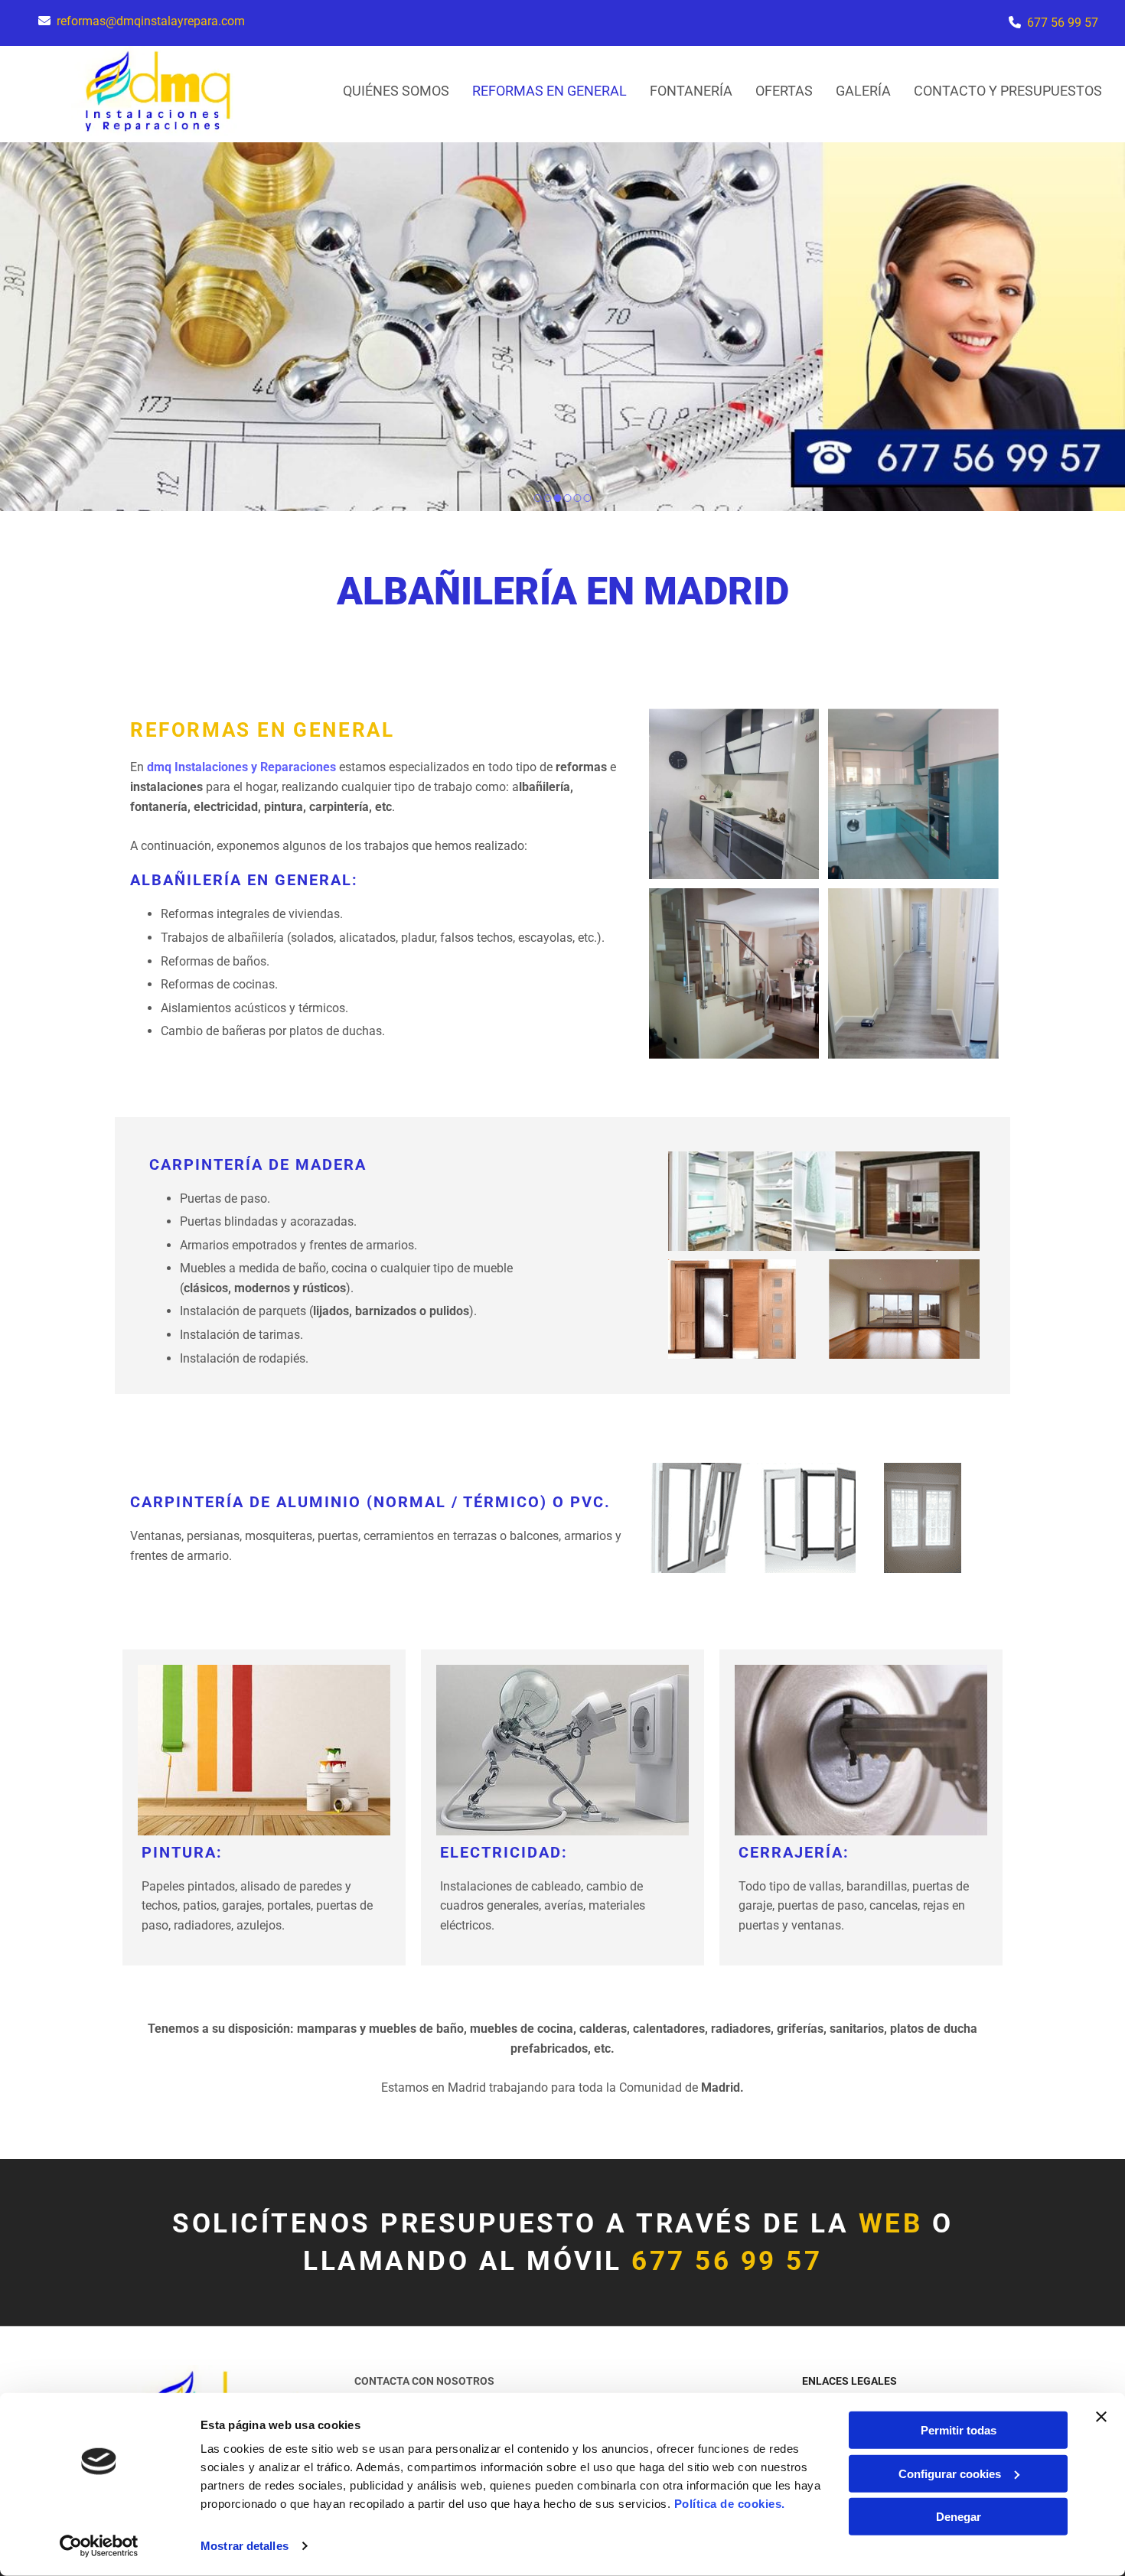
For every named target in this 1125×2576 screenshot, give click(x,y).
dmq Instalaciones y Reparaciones (241, 767)
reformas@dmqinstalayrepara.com (151, 21)
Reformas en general (549, 91)
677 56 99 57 (1063, 23)
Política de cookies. (730, 2504)
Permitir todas (959, 2430)
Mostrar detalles (245, 2546)
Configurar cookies (950, 2473)
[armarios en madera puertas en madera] (824, 1309)
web (891, 2224)
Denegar (959, 2517)
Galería (863, 91)
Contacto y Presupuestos (1008, 91)
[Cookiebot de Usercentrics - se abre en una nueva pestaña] (99, 2546)
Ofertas (784, 91)
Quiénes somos (396, 91)
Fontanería (691, 91)
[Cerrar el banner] (1101, 2417)
